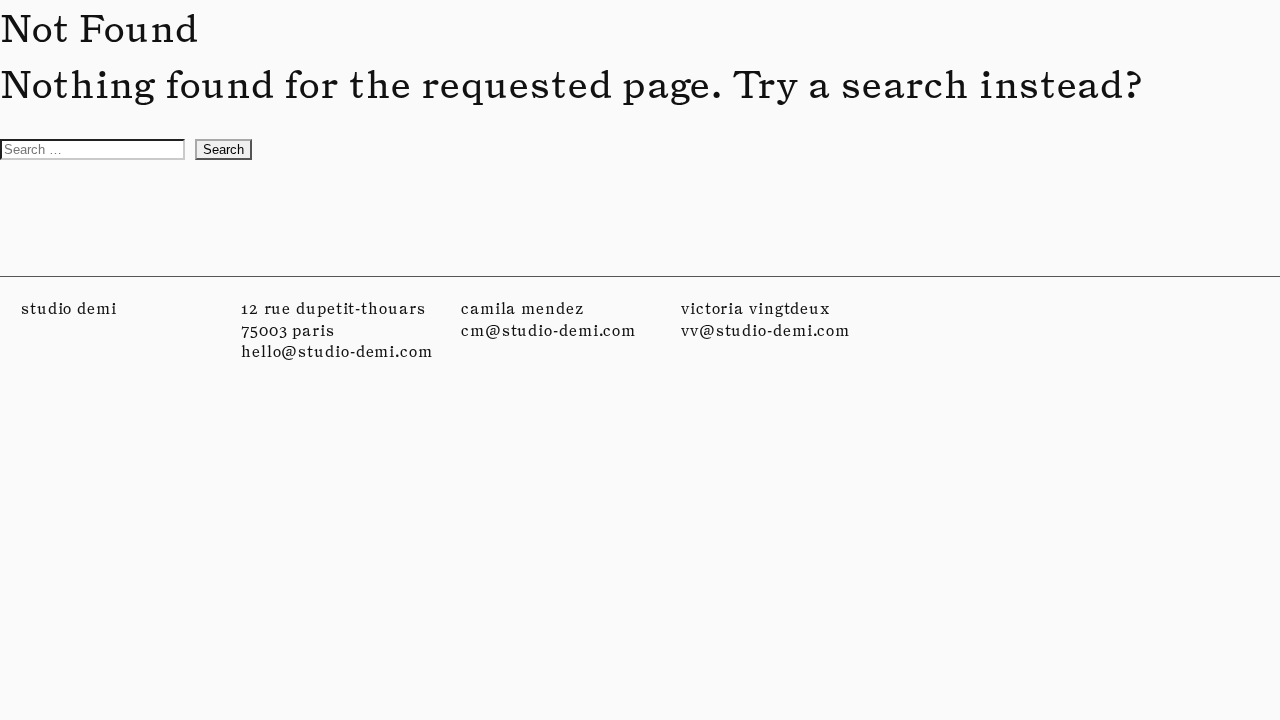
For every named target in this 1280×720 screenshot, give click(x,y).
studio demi (69, 308)
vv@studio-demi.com (765, 330)
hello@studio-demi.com (337, 351)
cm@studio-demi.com (548, 330)
